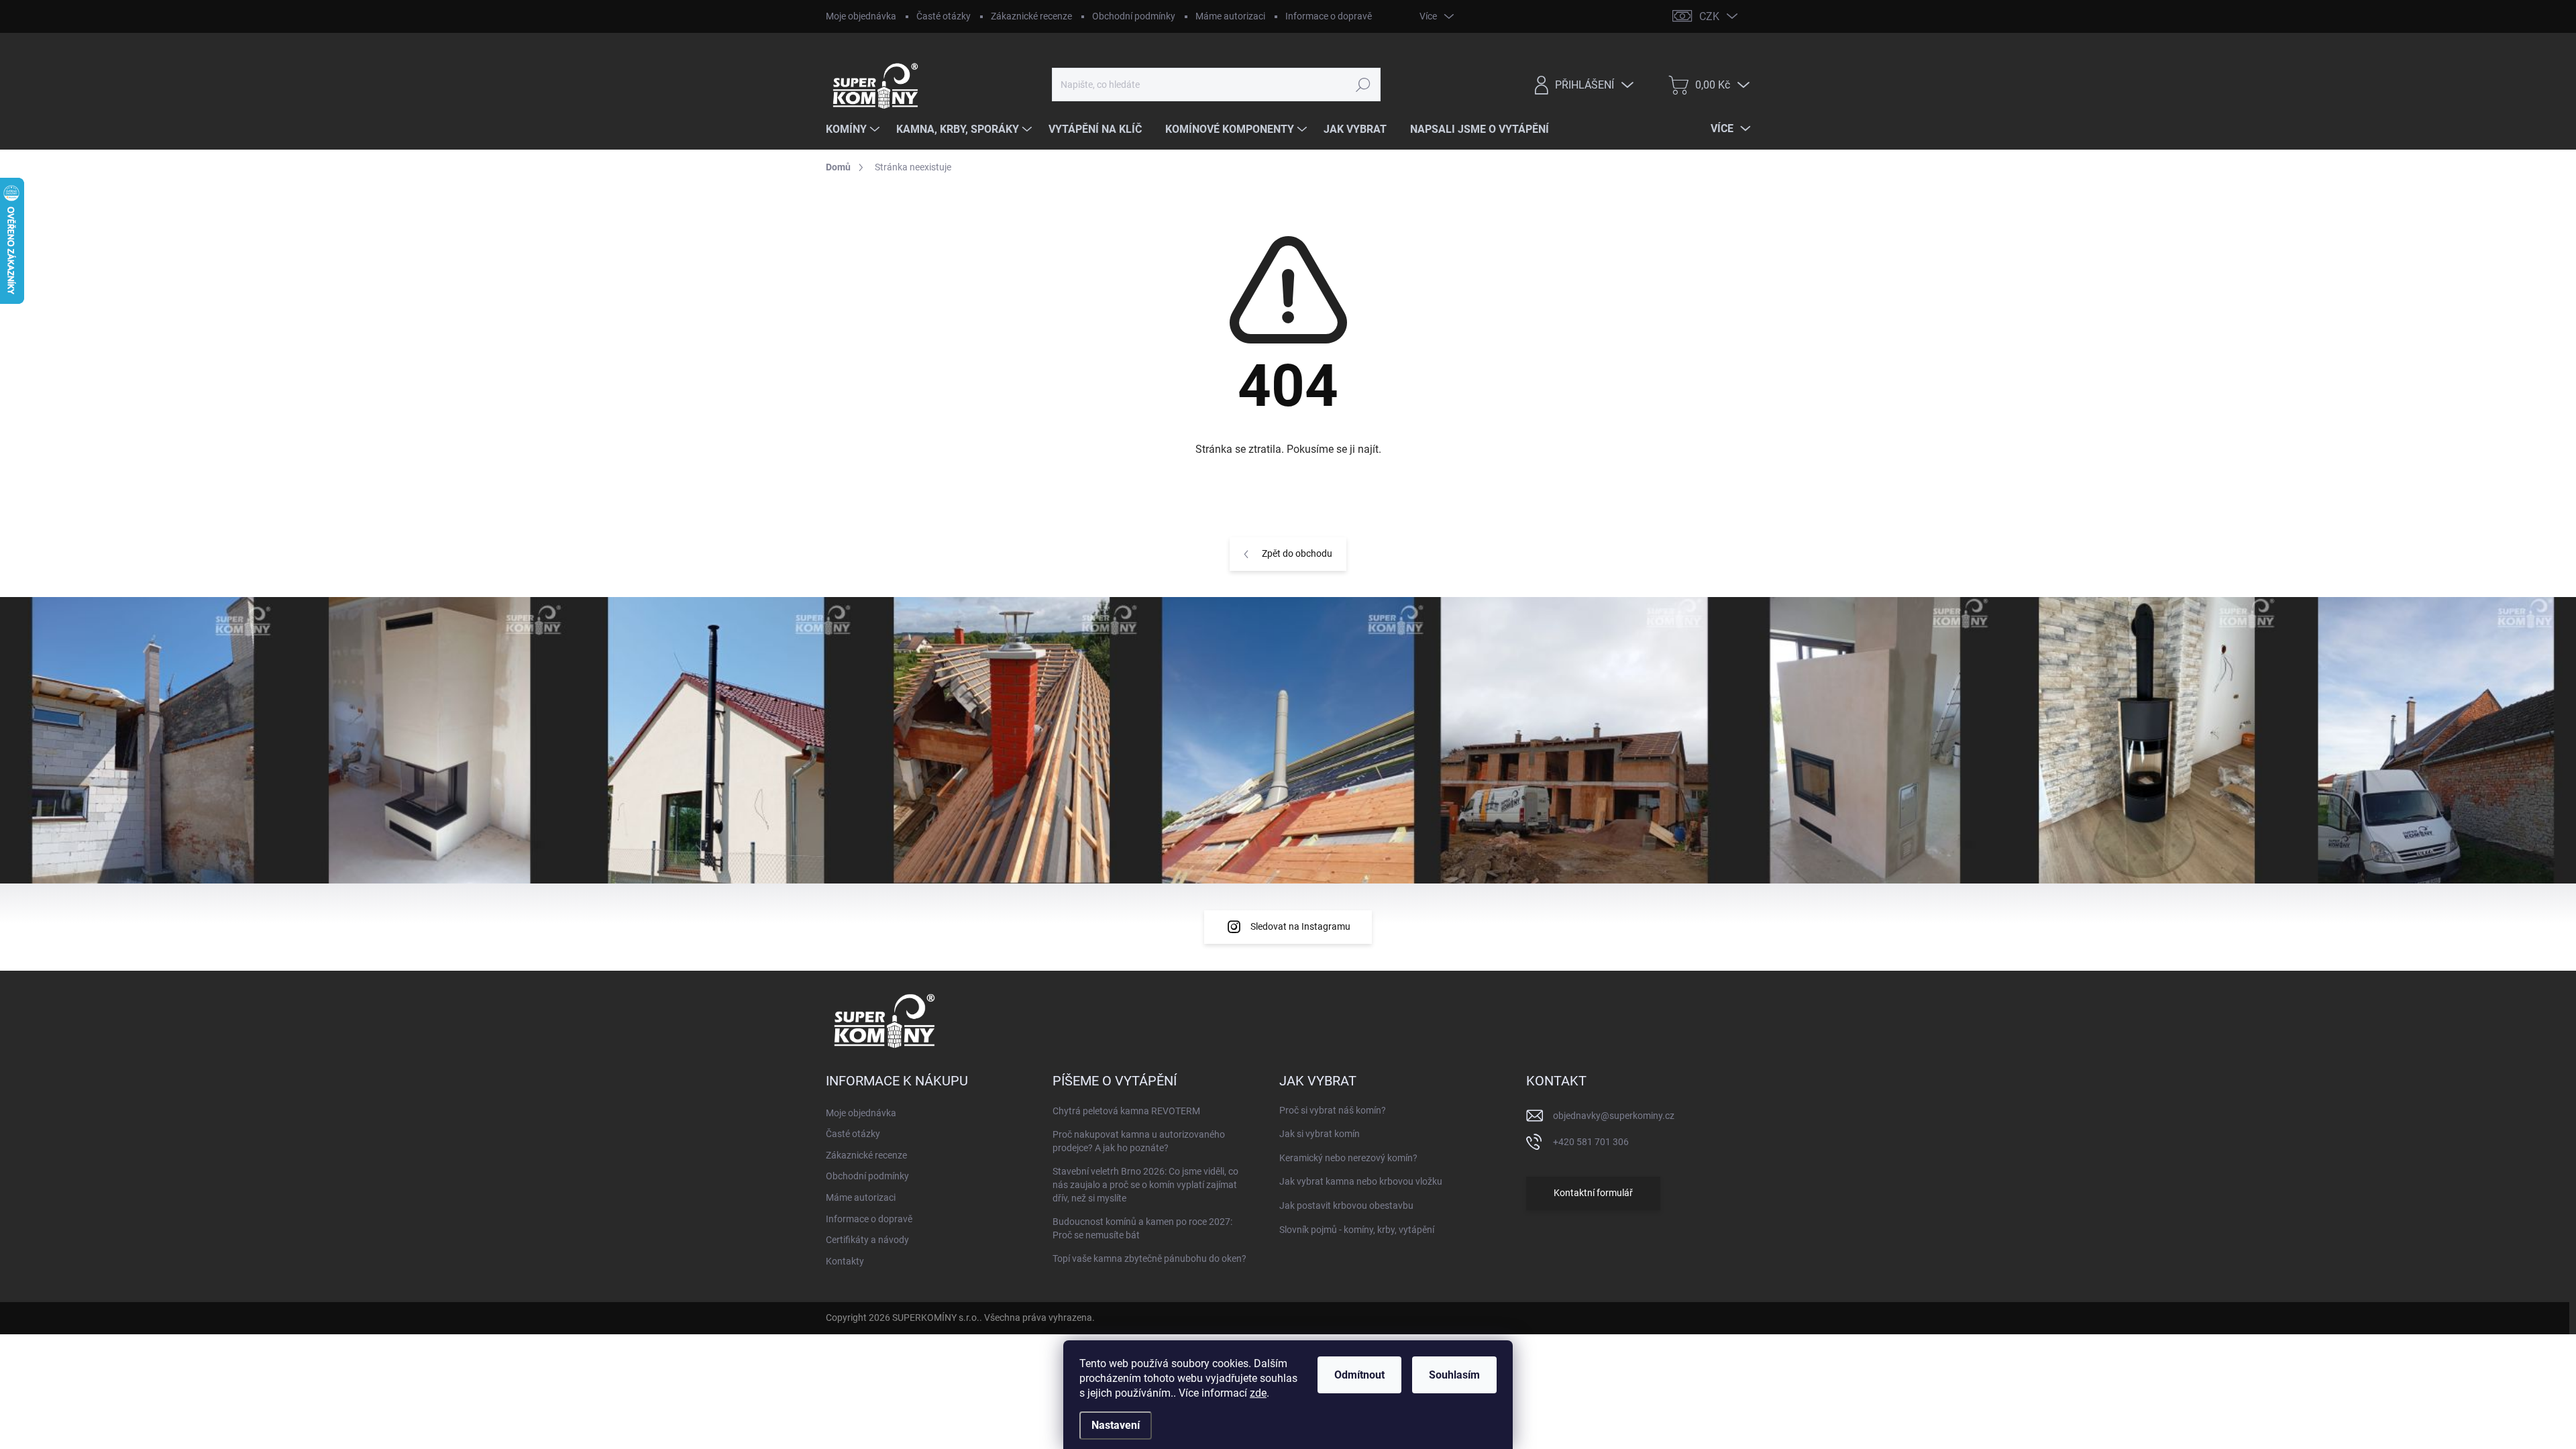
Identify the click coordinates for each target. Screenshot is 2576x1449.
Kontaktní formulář (1593, 1193)
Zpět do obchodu (1297, 553)
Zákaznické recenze (1031, 16)
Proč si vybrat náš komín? (1333, 1110)
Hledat (1363, 85)
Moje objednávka (861, 16)
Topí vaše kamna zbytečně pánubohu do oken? (1149, 1258)
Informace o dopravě (1329, 16)
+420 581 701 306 (1591, 1142)
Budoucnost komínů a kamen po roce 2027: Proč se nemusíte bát (1142, 1228)
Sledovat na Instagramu (1300, 926)
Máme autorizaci (1230, 16)
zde (1258, 1393)
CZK (1709, 16)
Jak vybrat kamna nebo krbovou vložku (1361, 1181)
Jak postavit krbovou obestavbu (1346, 1205)
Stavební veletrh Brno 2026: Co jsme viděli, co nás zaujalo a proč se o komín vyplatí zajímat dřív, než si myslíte (1145, 1184)
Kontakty (845, 1261)
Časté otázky (944, 16)
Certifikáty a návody (867, 1240)
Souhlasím (1454, 1375)
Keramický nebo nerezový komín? (1348, 1158)
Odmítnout (1359, 1375)
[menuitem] (854, 129)
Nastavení (1116, 1425)
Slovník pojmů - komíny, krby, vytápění (1357, 1230)
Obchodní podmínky (1134, 16)
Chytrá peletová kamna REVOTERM (1126, 1111)
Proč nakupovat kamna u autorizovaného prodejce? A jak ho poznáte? (1139, 1141)
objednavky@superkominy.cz (1614, 1116)
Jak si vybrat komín (1320, 1134)
